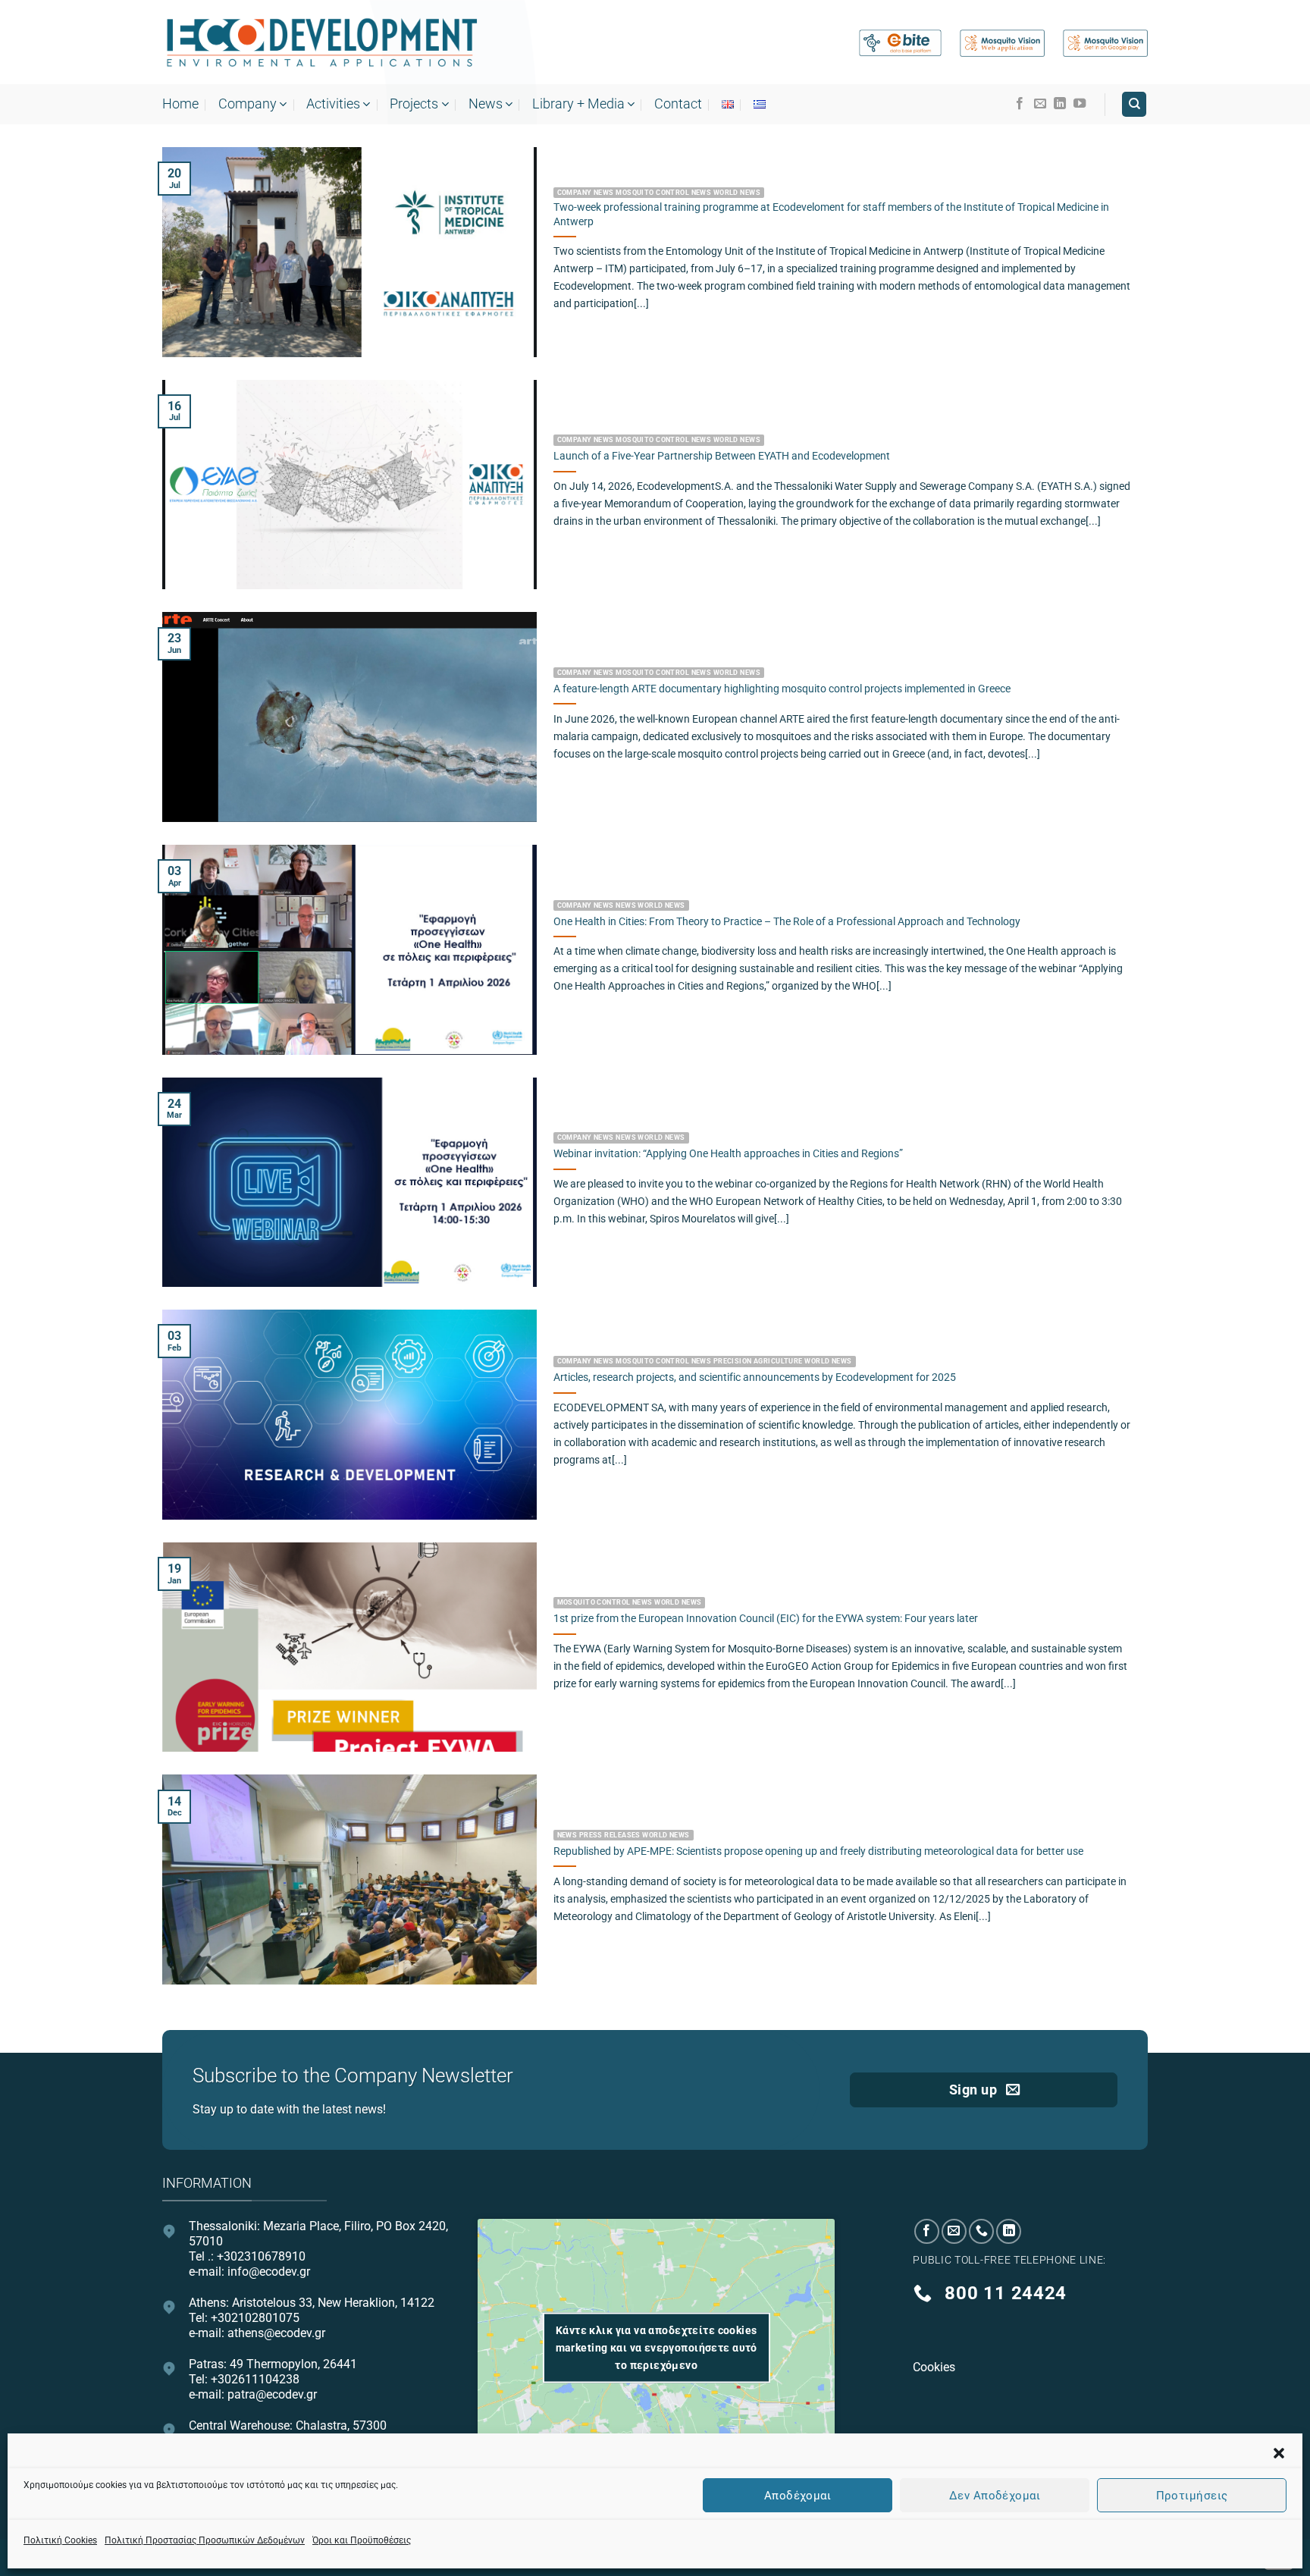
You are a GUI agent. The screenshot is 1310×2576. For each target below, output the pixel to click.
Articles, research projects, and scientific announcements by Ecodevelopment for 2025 (755, 1377)
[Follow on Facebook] (1020, 104)
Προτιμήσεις (1192, 2495)
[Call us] (981, 2231)
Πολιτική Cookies (60, 2540)
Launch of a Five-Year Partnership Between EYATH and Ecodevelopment (722, 456)
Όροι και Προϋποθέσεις (362, 2540)
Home (180, 104)
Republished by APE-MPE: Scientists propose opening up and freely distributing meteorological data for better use (818, 1851)
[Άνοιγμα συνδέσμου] (321, 43)
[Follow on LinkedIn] (1060, 104)
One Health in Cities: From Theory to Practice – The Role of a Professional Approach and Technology (787, 922)
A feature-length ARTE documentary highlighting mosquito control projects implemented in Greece (782, 689)
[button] (1279, 2453)
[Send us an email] (1040, 104)
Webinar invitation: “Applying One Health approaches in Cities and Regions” (728, 1154)
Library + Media (578, 104)
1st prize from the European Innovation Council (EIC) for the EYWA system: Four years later (766, 1619)
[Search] (1134, 104)
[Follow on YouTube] (1080, 104)
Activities (333, 104)
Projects (414, 104)
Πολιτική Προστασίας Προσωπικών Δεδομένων (205, 2540)
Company (248, 104)
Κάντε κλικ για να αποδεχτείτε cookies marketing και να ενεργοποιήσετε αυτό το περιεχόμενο (657, 2347)
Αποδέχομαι (798, 2495)
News (486, 104)
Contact (678, 104)
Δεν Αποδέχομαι (995, 2495)
